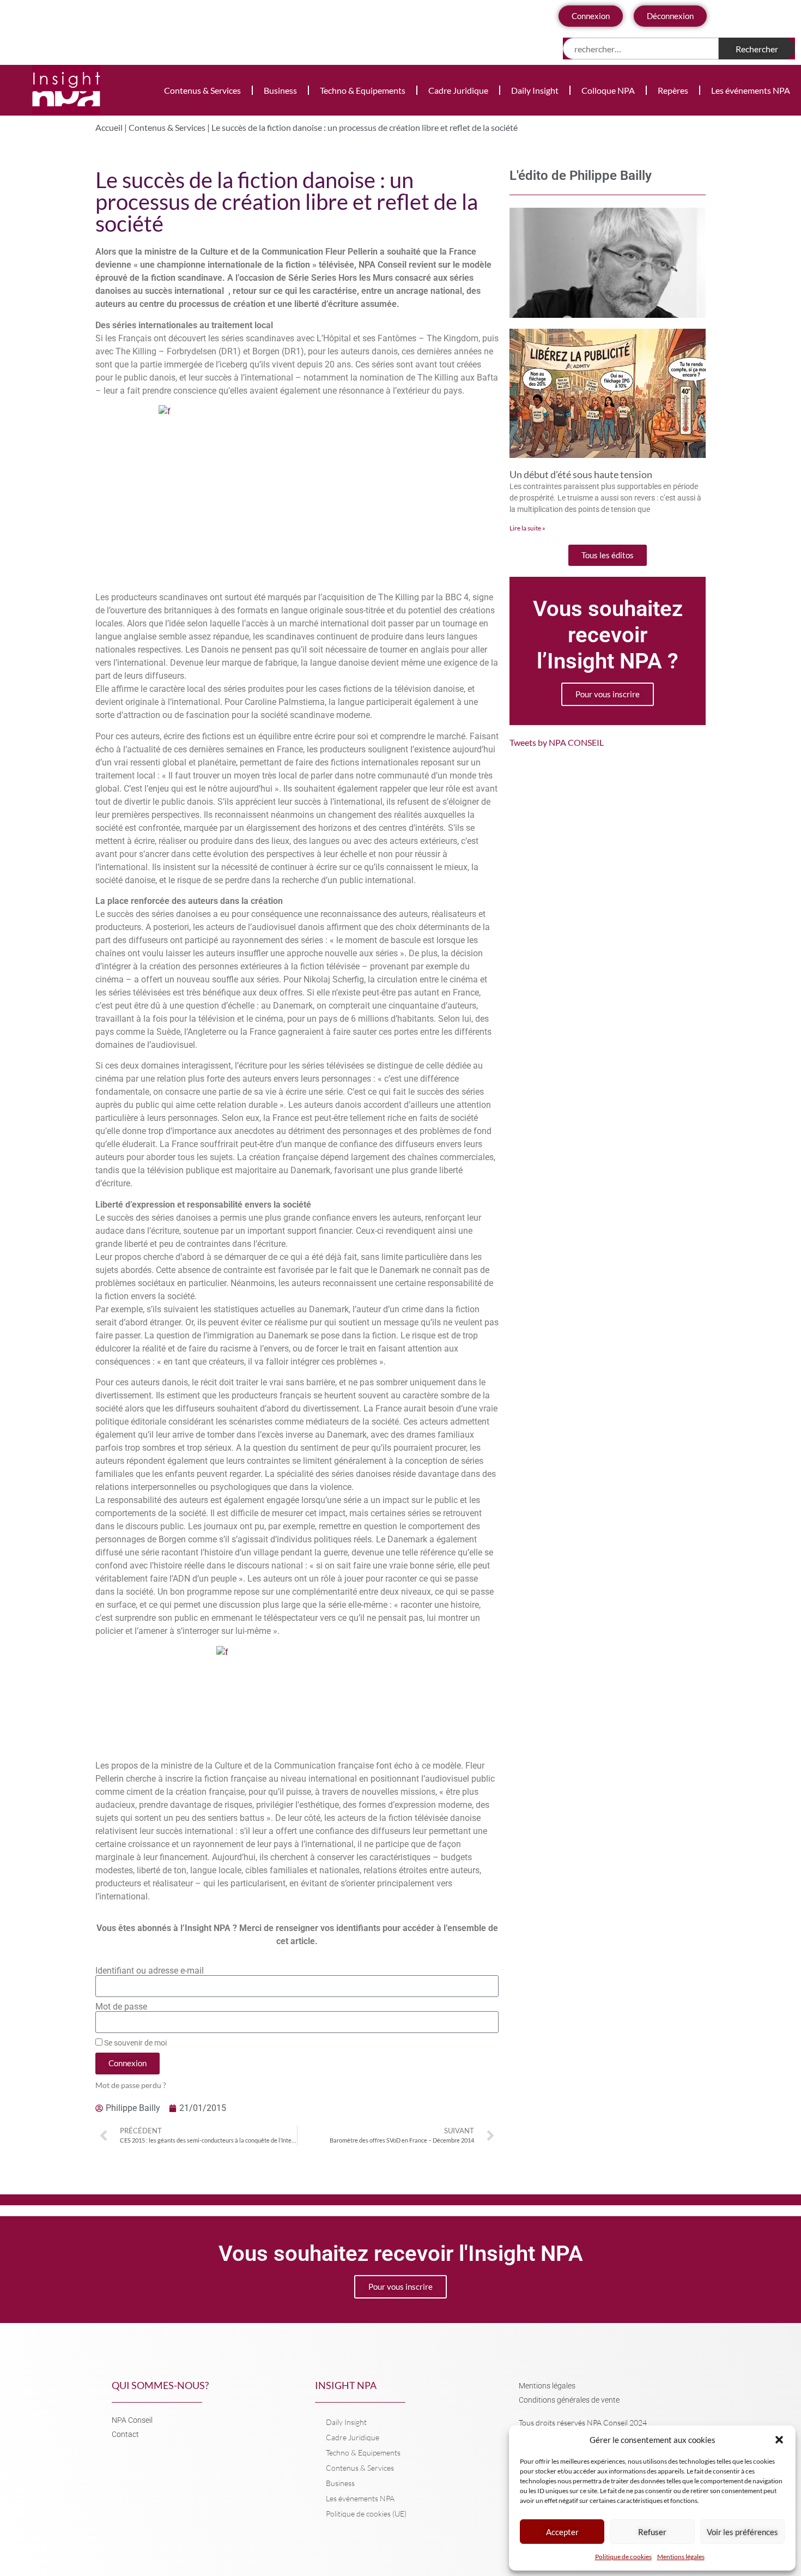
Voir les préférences (742, 2532)
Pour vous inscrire (608, 694)
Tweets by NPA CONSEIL (557, 742)
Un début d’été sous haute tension (581, 474)
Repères (673, 90)
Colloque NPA (608, 90)
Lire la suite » (527, 528)
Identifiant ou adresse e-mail (150, 1971)
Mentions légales (681, 2557)
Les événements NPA (751, 90)
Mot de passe (121, 2007)
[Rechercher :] (641, 49)
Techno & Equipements (363, 90)
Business (280, 90)
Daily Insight (535, 90)
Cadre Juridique (458, 90)
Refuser (652, 2532)
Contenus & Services (202, 90)
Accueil (109, 127)
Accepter (562, 2532)
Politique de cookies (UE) (366, 2514)
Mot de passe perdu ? (131, 2085)
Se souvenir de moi (135, 2043)
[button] (779, 2440)
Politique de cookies (623, 2557)
